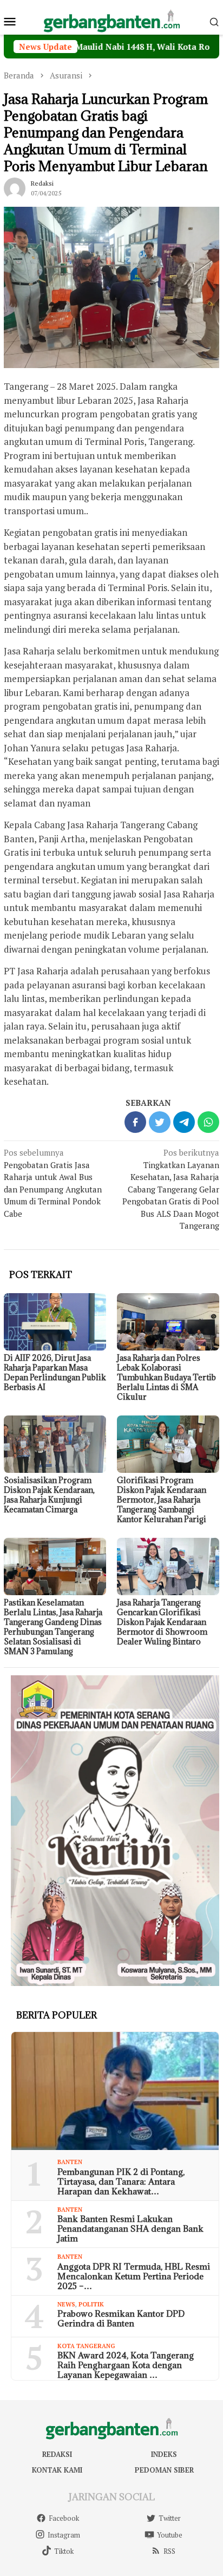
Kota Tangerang (86, 2346)
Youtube (170, 2535)
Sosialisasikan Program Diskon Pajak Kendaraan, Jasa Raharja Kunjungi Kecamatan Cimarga (49, 1495)
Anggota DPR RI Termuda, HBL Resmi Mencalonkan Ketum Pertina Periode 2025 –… (134, 2276)
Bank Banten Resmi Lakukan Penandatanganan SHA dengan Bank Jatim (130, 2228)
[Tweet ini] (160, 1122)
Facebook (64, 2518)
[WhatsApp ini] (208, 1122)
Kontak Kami (57, 2470)
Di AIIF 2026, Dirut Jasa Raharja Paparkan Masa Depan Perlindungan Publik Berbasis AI (55, 1372)
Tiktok (64, 2551)
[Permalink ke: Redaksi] (15, 187)
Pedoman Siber (164, 2470)
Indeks (164, 2454)
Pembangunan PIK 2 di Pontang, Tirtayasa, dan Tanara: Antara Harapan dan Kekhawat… (121, 2181)
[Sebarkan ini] (135, 1122)
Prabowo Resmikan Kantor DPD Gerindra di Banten (121, 2318)
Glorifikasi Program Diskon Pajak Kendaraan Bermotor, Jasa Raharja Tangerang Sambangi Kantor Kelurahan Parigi (162, 1500)
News (66, 2304)
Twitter (170, 2518)
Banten (70, 2162)
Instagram (64, 2535)
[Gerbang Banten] (111, 20)
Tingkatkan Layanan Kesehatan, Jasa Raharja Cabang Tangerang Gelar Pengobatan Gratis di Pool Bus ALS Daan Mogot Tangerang (171, 1189)
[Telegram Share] (184, 1122)
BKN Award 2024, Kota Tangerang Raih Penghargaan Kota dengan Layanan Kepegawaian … (126, 2365)
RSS (169, 2551)
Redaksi (57, 2454)
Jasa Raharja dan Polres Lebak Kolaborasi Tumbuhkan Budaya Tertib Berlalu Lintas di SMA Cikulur (166, 1377)
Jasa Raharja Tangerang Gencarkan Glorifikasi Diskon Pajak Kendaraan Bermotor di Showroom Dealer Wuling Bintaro (162, 1622)
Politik (91, 2304)
